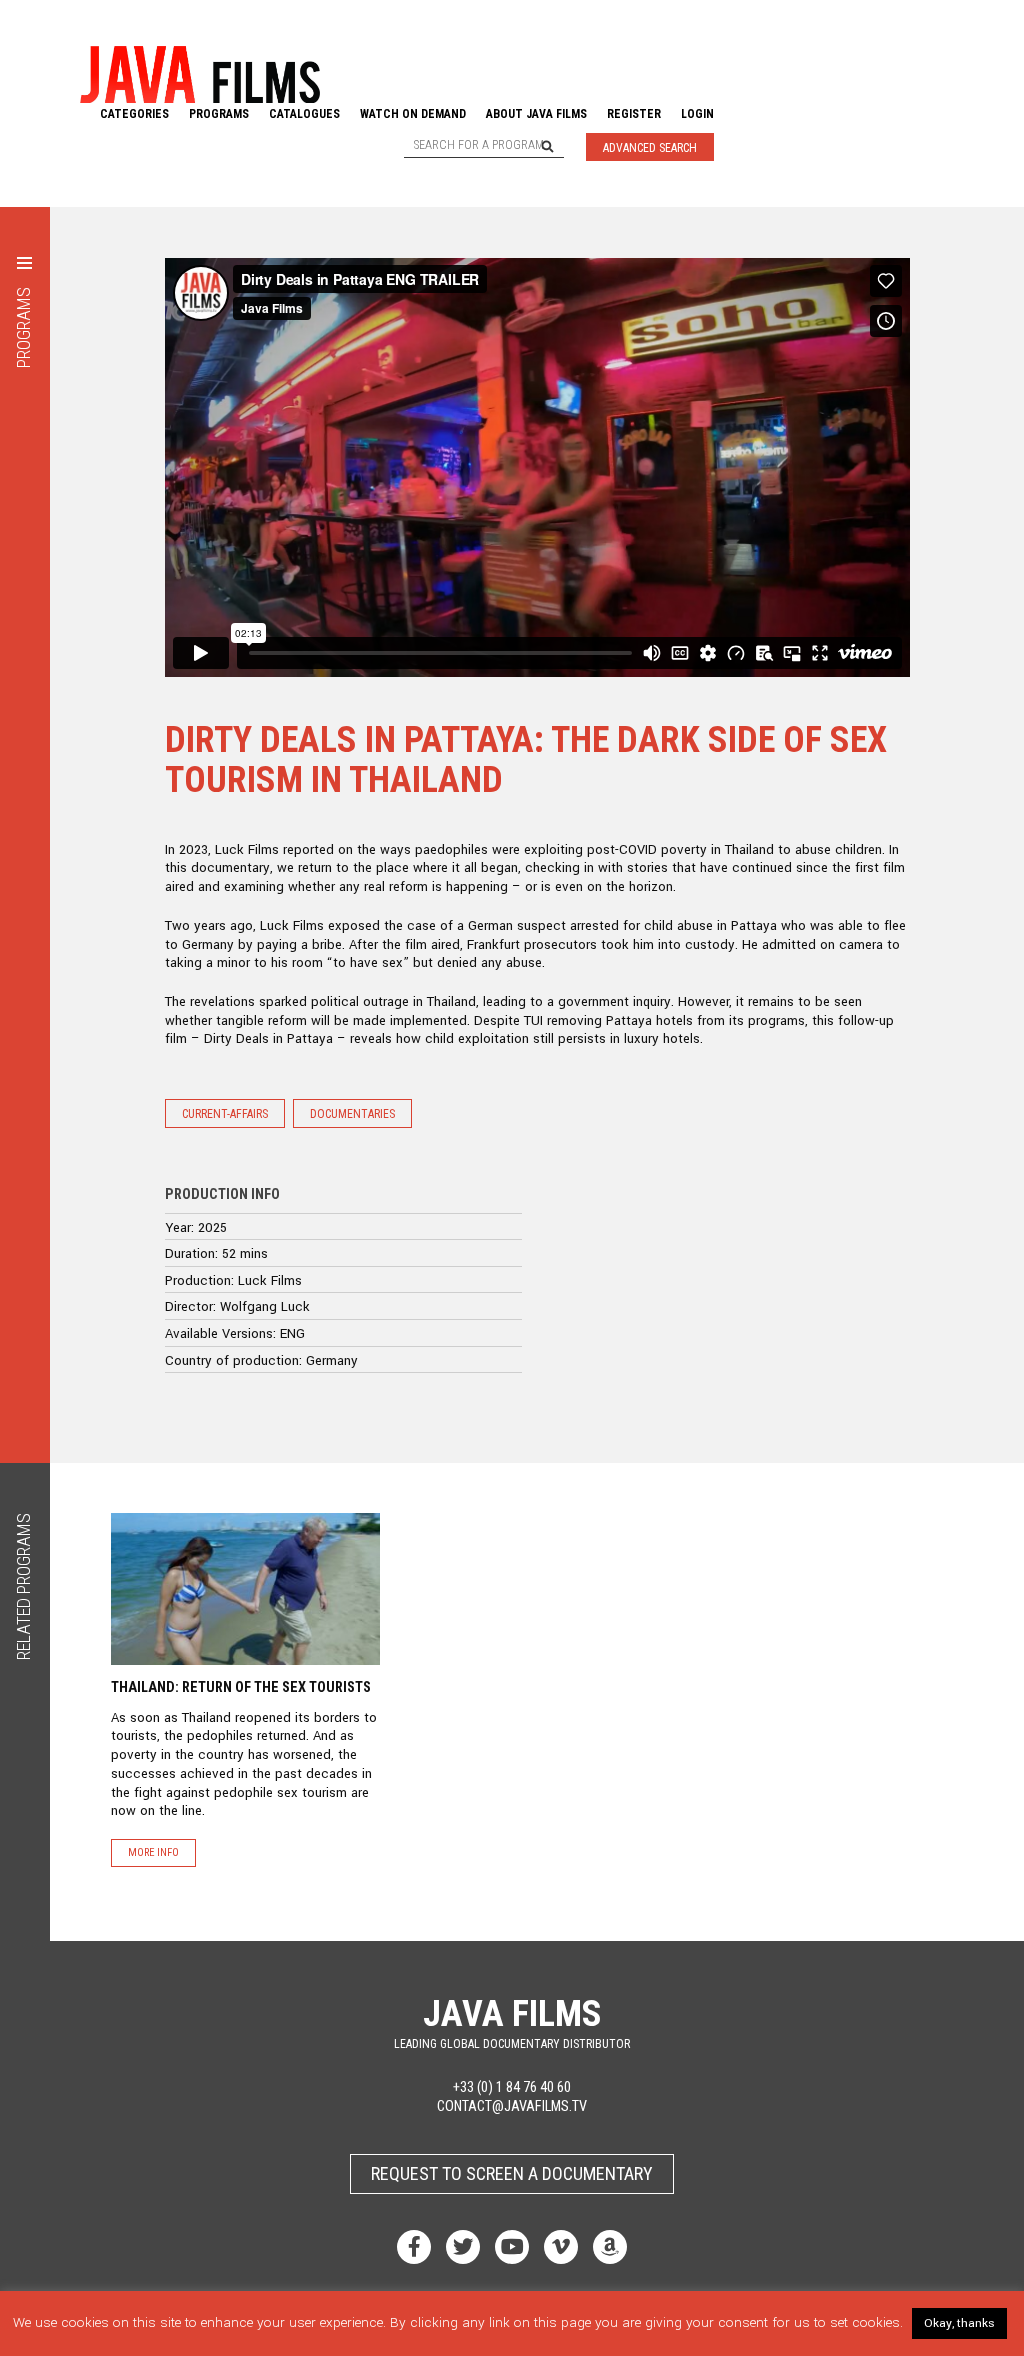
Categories (134, 114)
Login (697, 114)
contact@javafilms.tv (512, 2106)
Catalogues (304, 114)
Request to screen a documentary (512, 2173)
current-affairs (225, 1114)
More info (153, 1852)
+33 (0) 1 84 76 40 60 (512, 2087)
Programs (219, 114)
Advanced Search (650, 148)
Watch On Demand (413, 114)
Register (634, 114)
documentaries (352, 1114)
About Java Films (536, 114)
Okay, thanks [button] (959, 2323)
